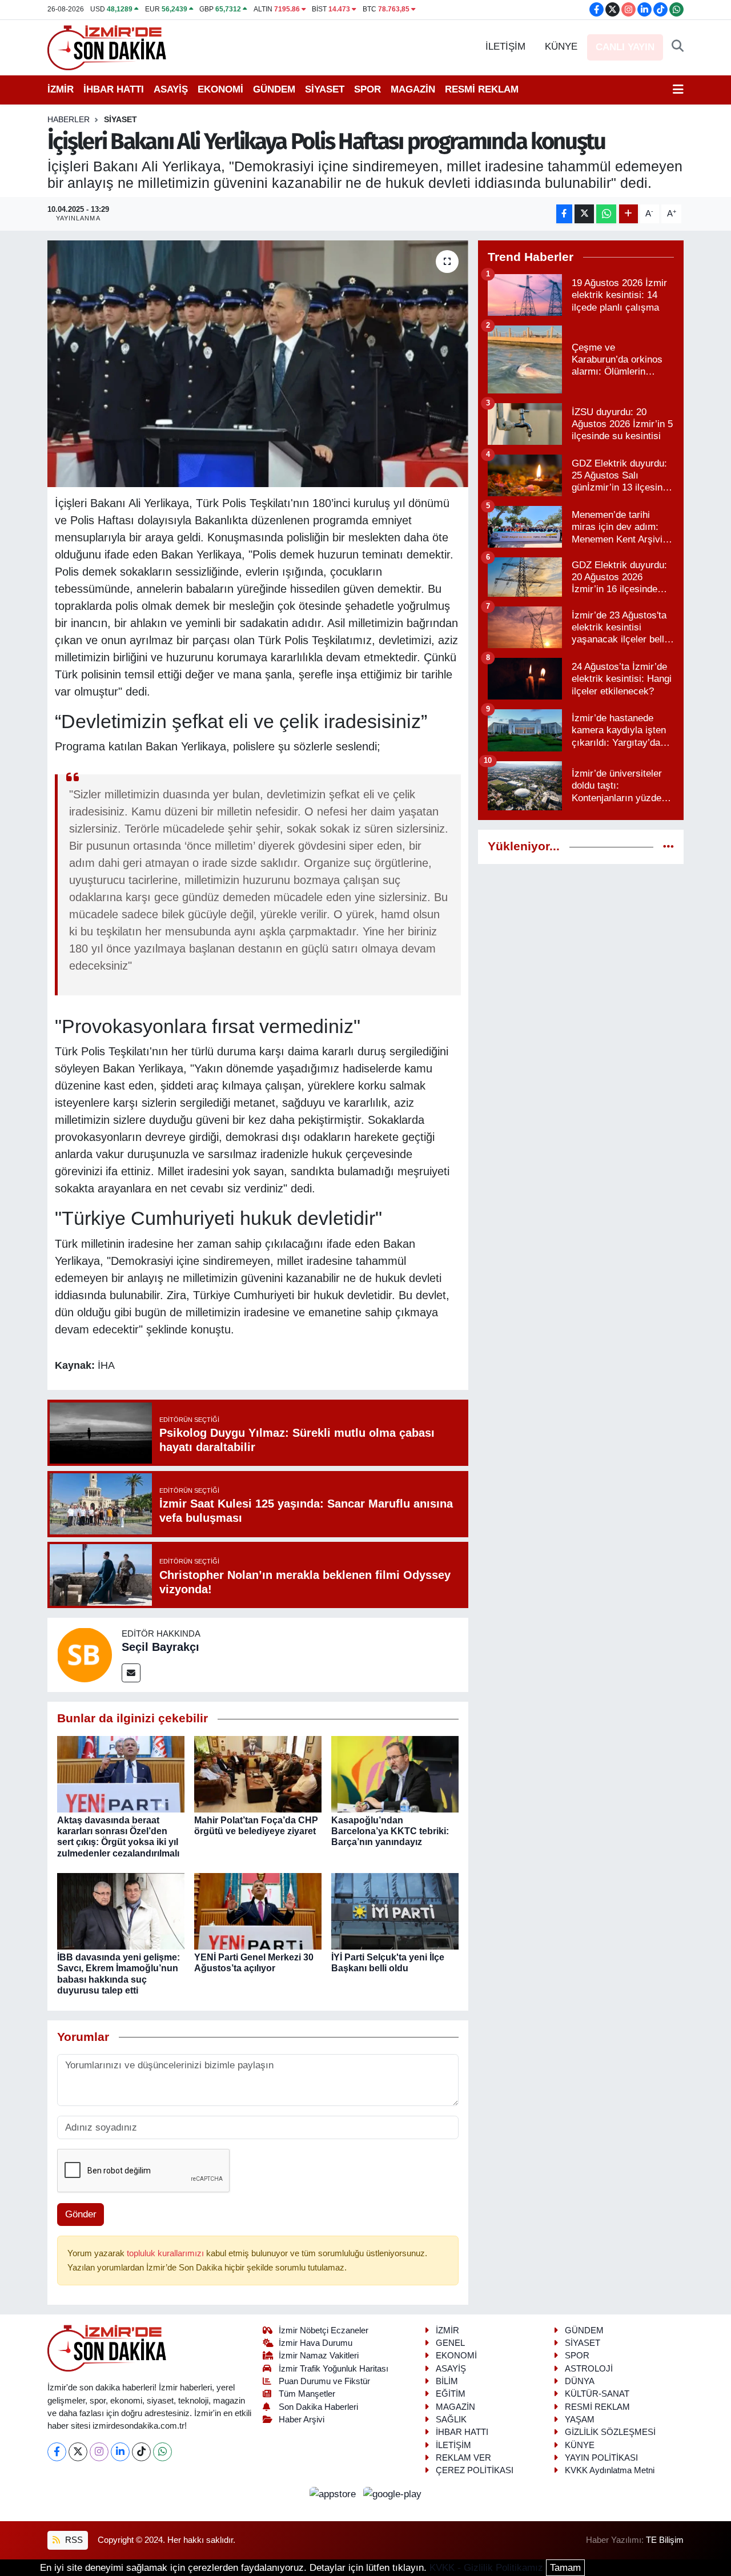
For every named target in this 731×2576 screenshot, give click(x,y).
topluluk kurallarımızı (166, 2253)
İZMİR (61, 89)
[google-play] (393, 2494)
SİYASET (325, 89)
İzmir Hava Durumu (316, 2343)
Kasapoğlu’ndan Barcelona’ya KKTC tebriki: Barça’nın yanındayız (390, 1831)
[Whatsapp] (162, 2452)
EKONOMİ (220, 89)
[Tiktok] (141, 2452)
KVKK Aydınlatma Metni (610, 2470)
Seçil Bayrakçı (160, 1647)
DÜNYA (580, 2381)
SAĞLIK (451, 2420)
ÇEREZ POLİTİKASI (475, 2470)
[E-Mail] (131, 1673)
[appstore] (334, 2494)
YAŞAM (580, 2420)
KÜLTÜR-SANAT (597, 2394)
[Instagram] (99, 2452)
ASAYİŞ (171, 89)
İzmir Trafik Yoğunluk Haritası (334, 2369)
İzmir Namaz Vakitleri (319, 2356)
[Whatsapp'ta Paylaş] (606, 214)
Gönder (81, 2214)
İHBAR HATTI (114, 89)
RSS (73, 2540)
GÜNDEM (274, 89)
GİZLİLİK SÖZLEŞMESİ (610, 2432)
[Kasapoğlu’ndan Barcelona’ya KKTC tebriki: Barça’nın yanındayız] (395, 1773)
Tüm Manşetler (307, 2394)
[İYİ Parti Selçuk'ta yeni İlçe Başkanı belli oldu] (395, 1911)
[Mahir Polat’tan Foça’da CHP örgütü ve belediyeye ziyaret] (258, 1773)
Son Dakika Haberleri (318, 2407)
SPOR (367, 89)
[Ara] (678, 47)
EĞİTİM (451, 2394)
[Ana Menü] (678, 90)
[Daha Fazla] (628, 214)
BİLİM (447, 2381)
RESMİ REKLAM (482, 89)
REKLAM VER (463, 2458)
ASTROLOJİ (589, 2369)
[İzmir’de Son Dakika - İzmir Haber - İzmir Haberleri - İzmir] (107, 47)
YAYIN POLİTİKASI (601, 2458)
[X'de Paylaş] (584, 214)
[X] (78, 2452)
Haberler (69, 119)
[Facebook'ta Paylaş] (564, 214)
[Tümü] (668, 847)
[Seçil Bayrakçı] (85, 1655)
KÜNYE (561, 47)
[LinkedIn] (120, 2452)
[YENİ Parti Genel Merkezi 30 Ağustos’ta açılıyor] (258, 1911)
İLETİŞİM (505, 47)
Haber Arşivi (302, 2420)
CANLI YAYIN (625, 47)
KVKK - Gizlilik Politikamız (486, 2568)
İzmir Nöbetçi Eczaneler (324, 2330)
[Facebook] (57, 2452)
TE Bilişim (665, 2540)
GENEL (450, 2343)
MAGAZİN (413, 89)
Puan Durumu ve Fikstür (324, 2381)
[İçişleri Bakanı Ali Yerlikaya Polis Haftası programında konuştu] (258, 364)
